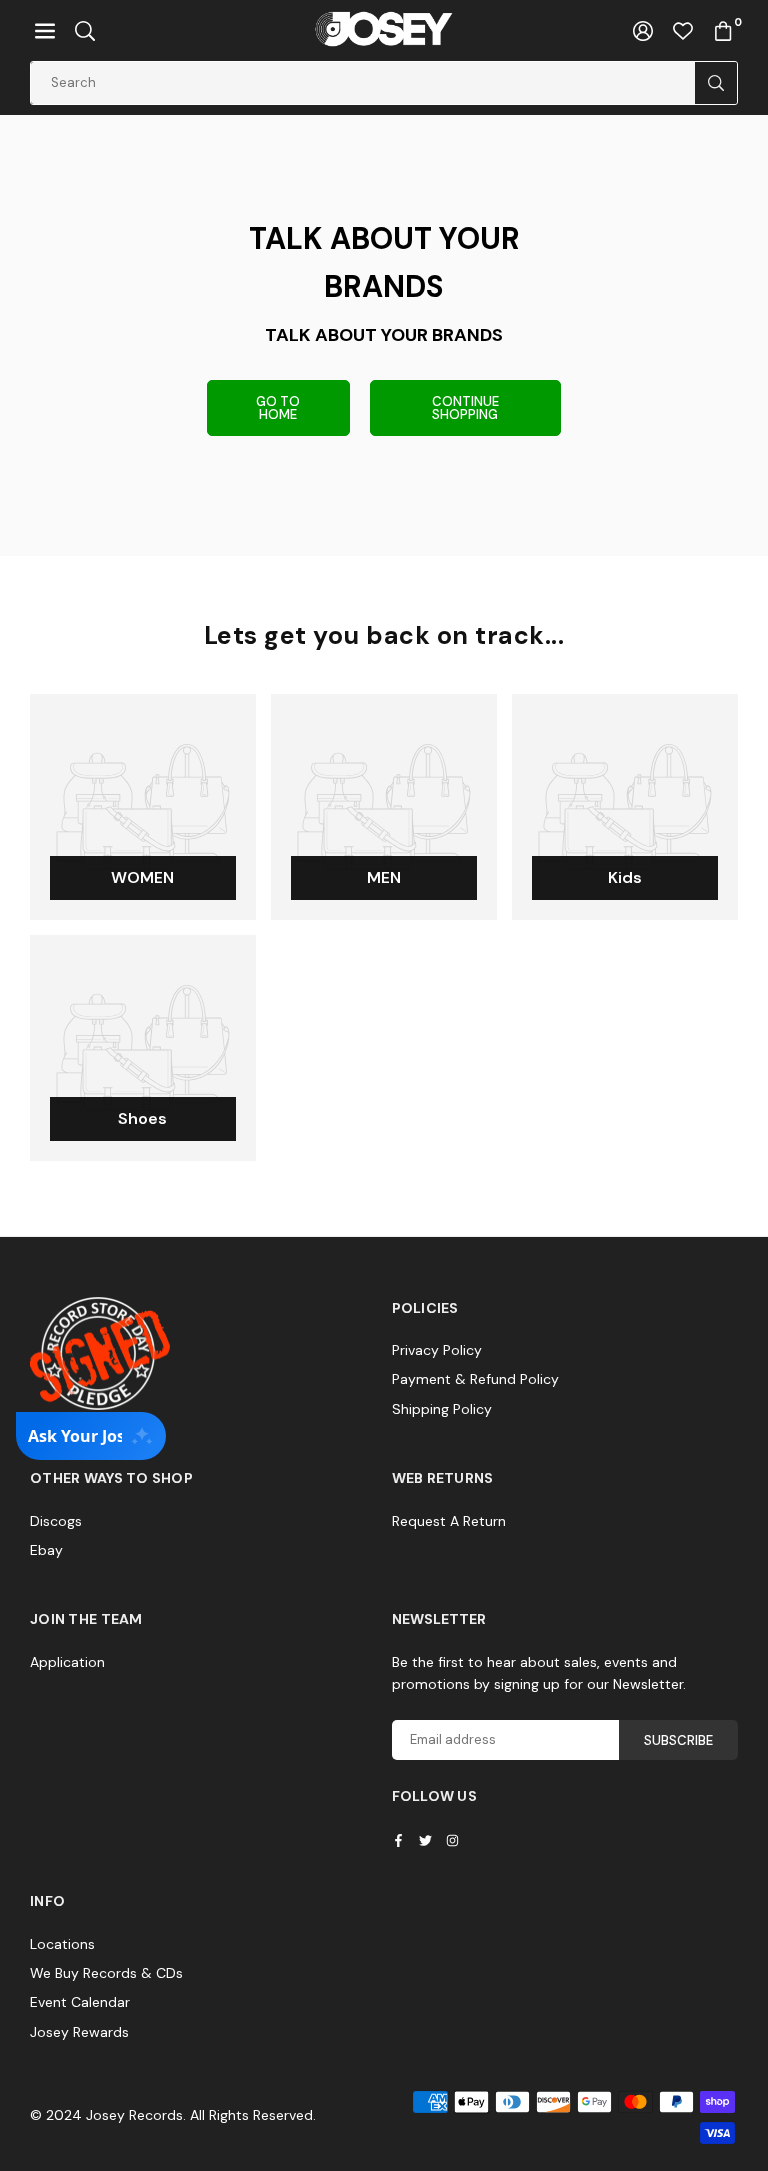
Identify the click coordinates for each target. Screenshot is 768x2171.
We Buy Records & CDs (106, 1973)
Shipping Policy (442, 1409)
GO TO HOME (278, 408)
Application (67, 1662)
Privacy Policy (437, 1350)
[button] (45, 30)
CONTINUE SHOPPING (465, 408)
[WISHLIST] (683, 30)
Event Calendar (80, 2002)
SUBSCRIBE (678, 1740)
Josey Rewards (79, 2032)
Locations (62, 1944)
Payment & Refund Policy (475, 1379)
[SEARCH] (85, 30)
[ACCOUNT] (643, 30)
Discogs (56, 1521)
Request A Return (449, 1521)
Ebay (46, 1550)
